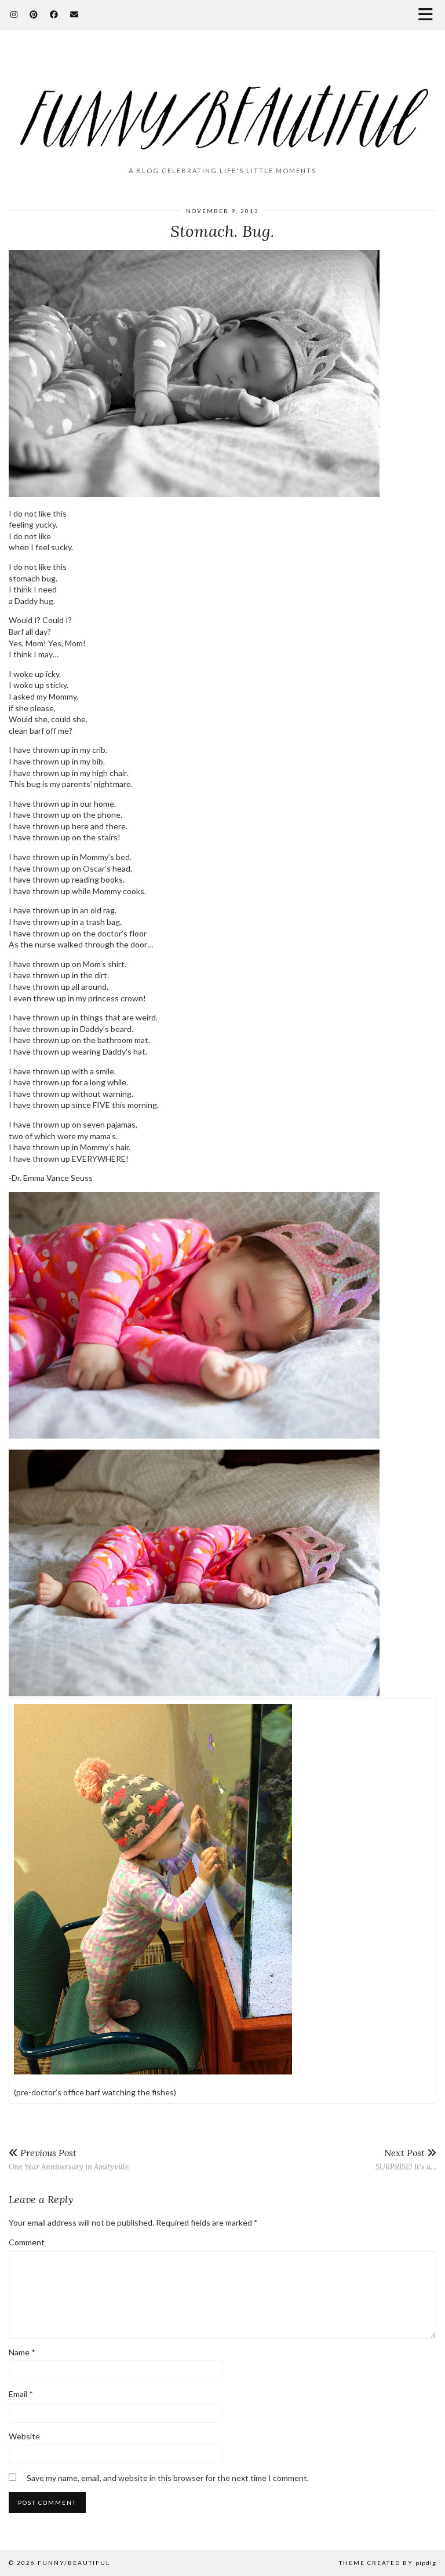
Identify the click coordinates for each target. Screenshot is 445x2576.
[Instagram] (14, 14)
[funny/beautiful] (222, 103)
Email (21, 2394)
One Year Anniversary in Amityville (69, 2159)
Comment (27, 2242)
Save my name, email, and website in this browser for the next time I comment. (168, 2478)
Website (24, 2436)
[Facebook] (54, 14)
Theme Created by (388, 2563)
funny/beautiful (74, 2563)
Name (22, 2352)
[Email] (74, 14)
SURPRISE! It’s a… (406, 2159)
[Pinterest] (34, 14)
